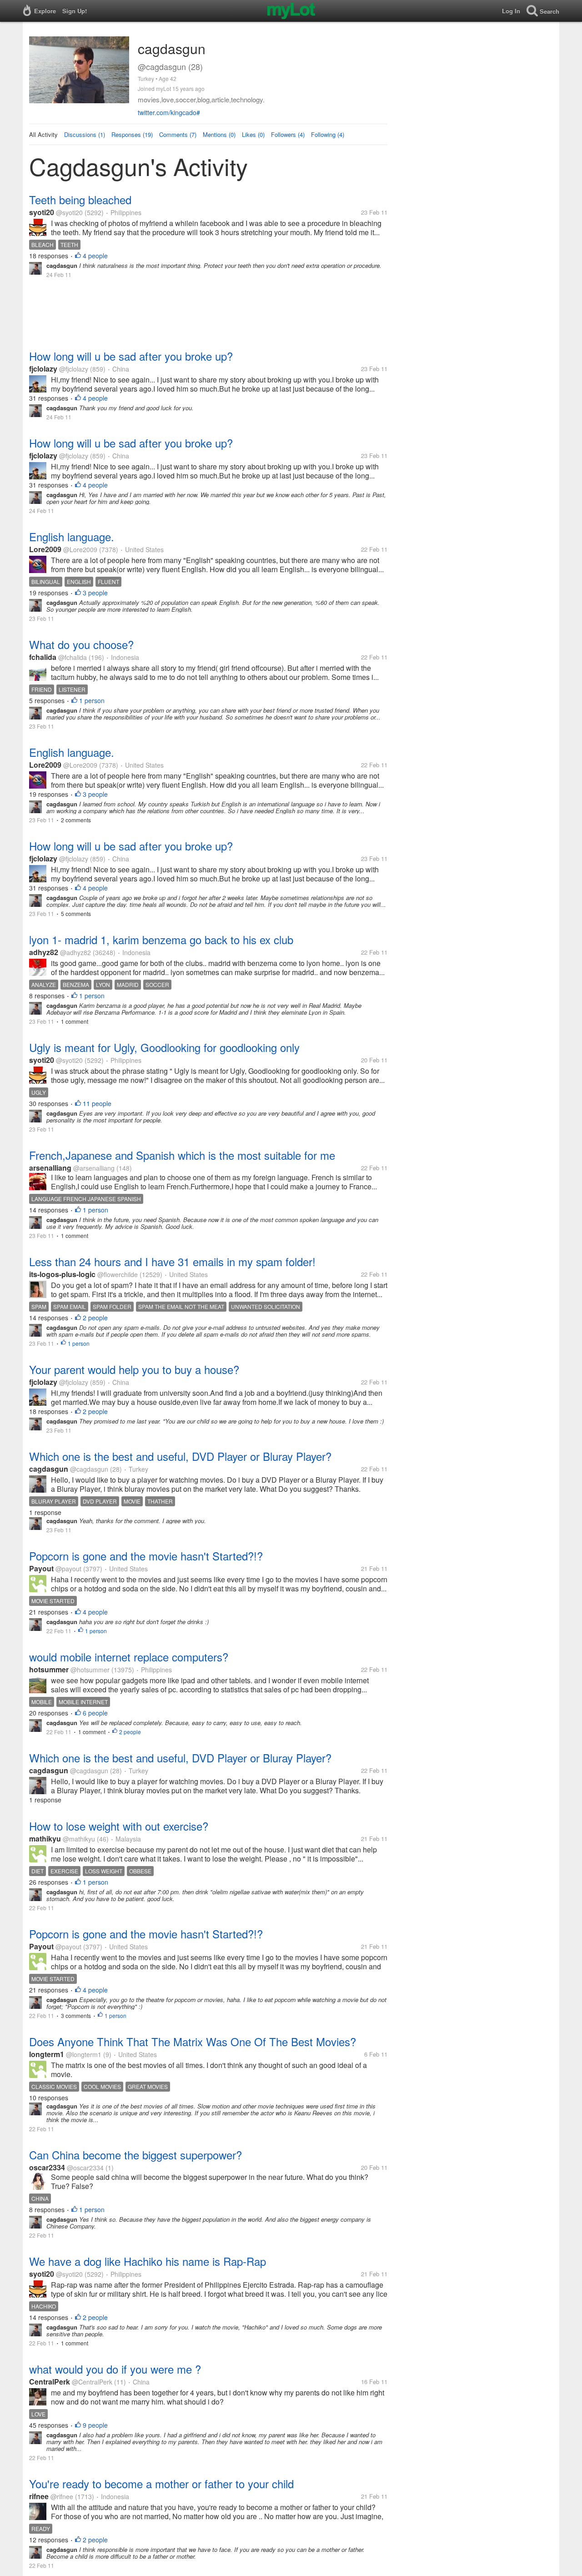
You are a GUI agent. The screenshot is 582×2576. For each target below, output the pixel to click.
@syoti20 (69, 212)
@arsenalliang (94, 1168)
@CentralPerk (92, 2382)
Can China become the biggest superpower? (135, 2155)
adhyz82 (44, 952)
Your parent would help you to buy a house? (134, 1369)
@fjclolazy (74, 369)
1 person (92, 700)
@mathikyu (79, 1839)
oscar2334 (47, 2167)
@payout (68, 1569)
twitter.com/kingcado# (169, 112)
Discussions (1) (85, 134)
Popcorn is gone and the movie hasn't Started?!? (146, 1556)
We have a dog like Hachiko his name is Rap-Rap (148, 2261)
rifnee (39, 2496)
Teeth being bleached (80, 199)
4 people (95, 256)
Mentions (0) (219, 134)
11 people (97, 1103)
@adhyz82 (75, 952)
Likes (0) (253, 134)
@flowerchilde (118, 1274)
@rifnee (62, 2496)
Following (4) (328, 134)
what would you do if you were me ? (115, 2369)
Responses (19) (132, 134)
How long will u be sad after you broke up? (131, 356)
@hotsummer (90, 1670)
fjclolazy (43, 369)
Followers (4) (288, 134)
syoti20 (42, 212)
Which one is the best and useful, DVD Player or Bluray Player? (180, 1456)
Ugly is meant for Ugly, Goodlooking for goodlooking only (164, 1047)
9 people (95, 2425)
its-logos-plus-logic (62, 1274)
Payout (41, 1568)
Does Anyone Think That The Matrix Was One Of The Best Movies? (193, 2041)
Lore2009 (45, 549)
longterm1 (47, 2054)
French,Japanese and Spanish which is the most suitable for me (182, 1155)
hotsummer (49, 1669)
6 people (95, 1713)
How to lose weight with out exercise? (119, 1826)
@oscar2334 (85, 2168)
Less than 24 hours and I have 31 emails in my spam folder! (172, 1261)
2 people (95, 1318)
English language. (72, 536)
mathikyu (45, 1839)
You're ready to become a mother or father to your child (161, 2483)
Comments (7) (178, 134)
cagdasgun (49, 1469)
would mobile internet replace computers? (129, 1657)
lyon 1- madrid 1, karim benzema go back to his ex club (161, 939)
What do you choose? (81, 644)
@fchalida (73, 657)
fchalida (43, 657)
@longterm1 (84, 2054)
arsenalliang (50, 1168)
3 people (95, 593)
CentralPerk (50, 2382)
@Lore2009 (80, 549)
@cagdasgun (89, 1469)
